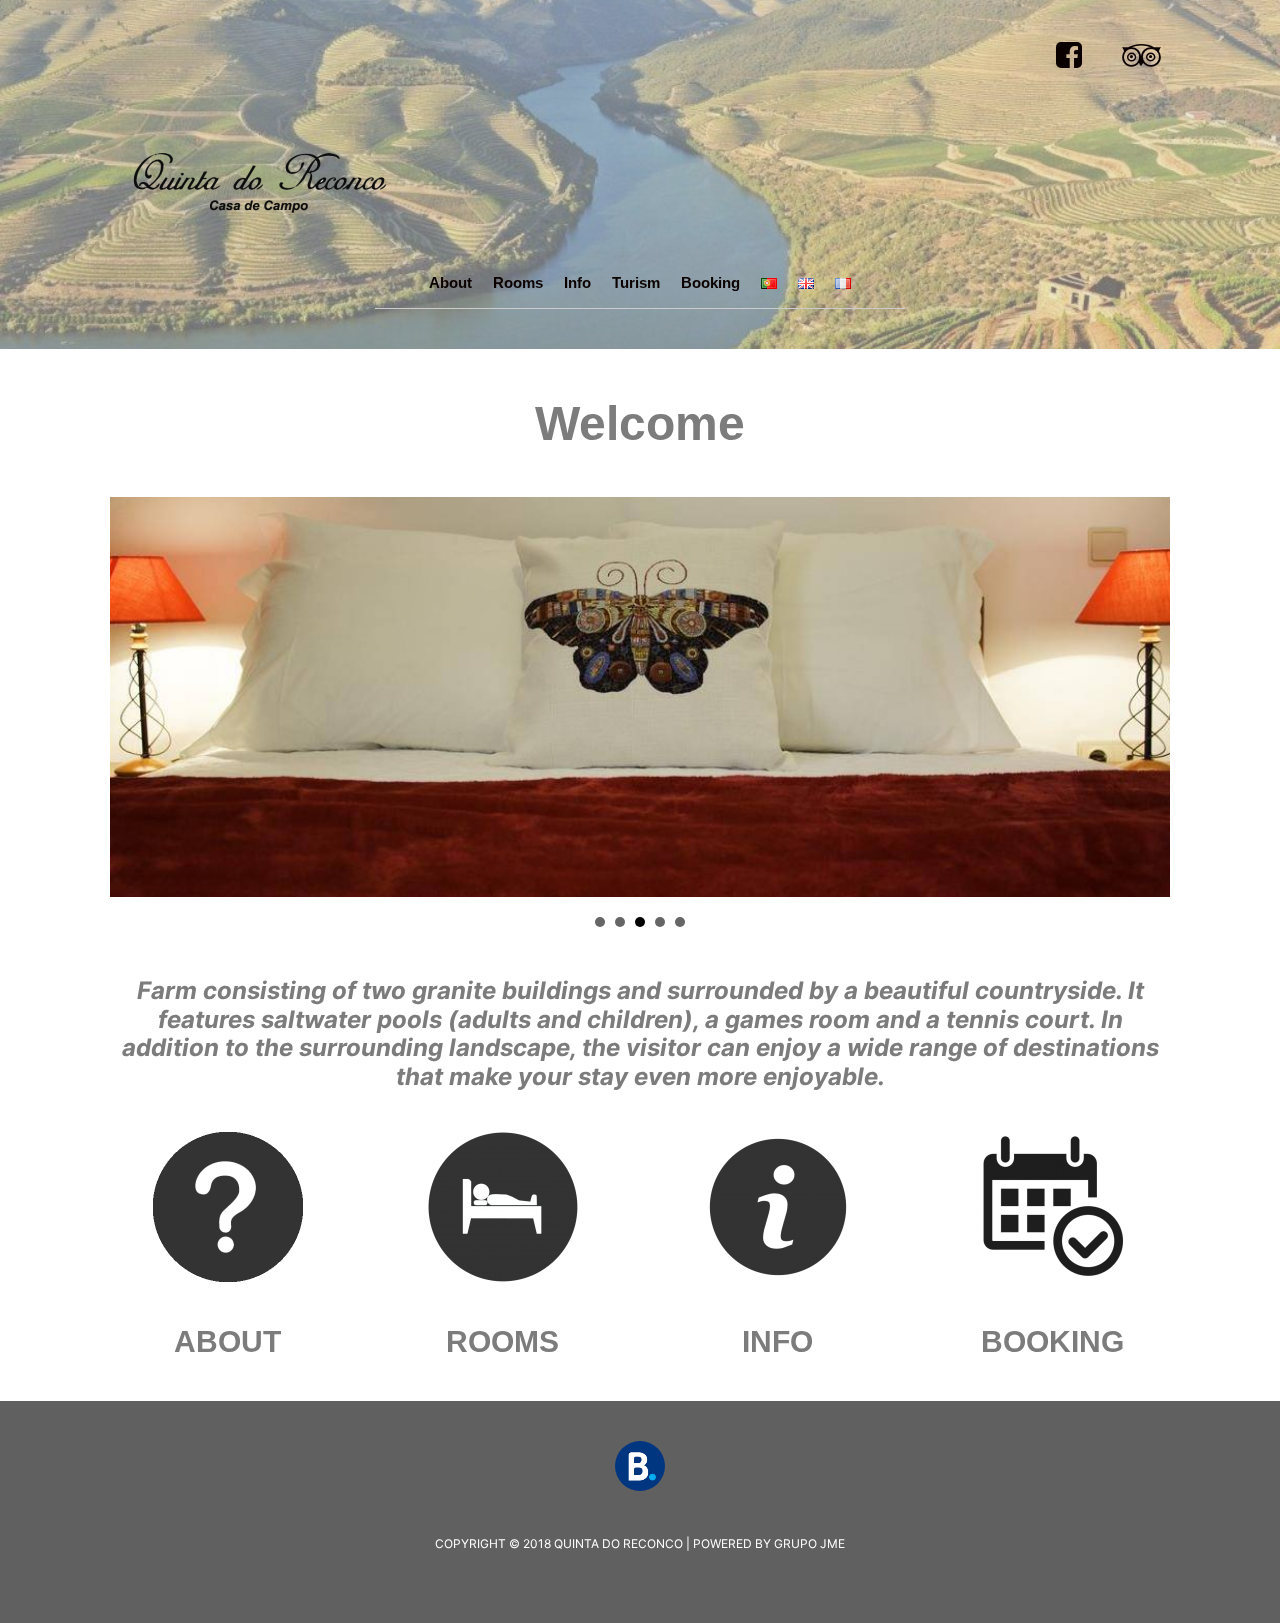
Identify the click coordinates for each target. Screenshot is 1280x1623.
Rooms (518, 282)
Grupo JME (809, 1543)
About (450, 282)
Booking (710, 282)
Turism (636, 282)
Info (577, 282)
